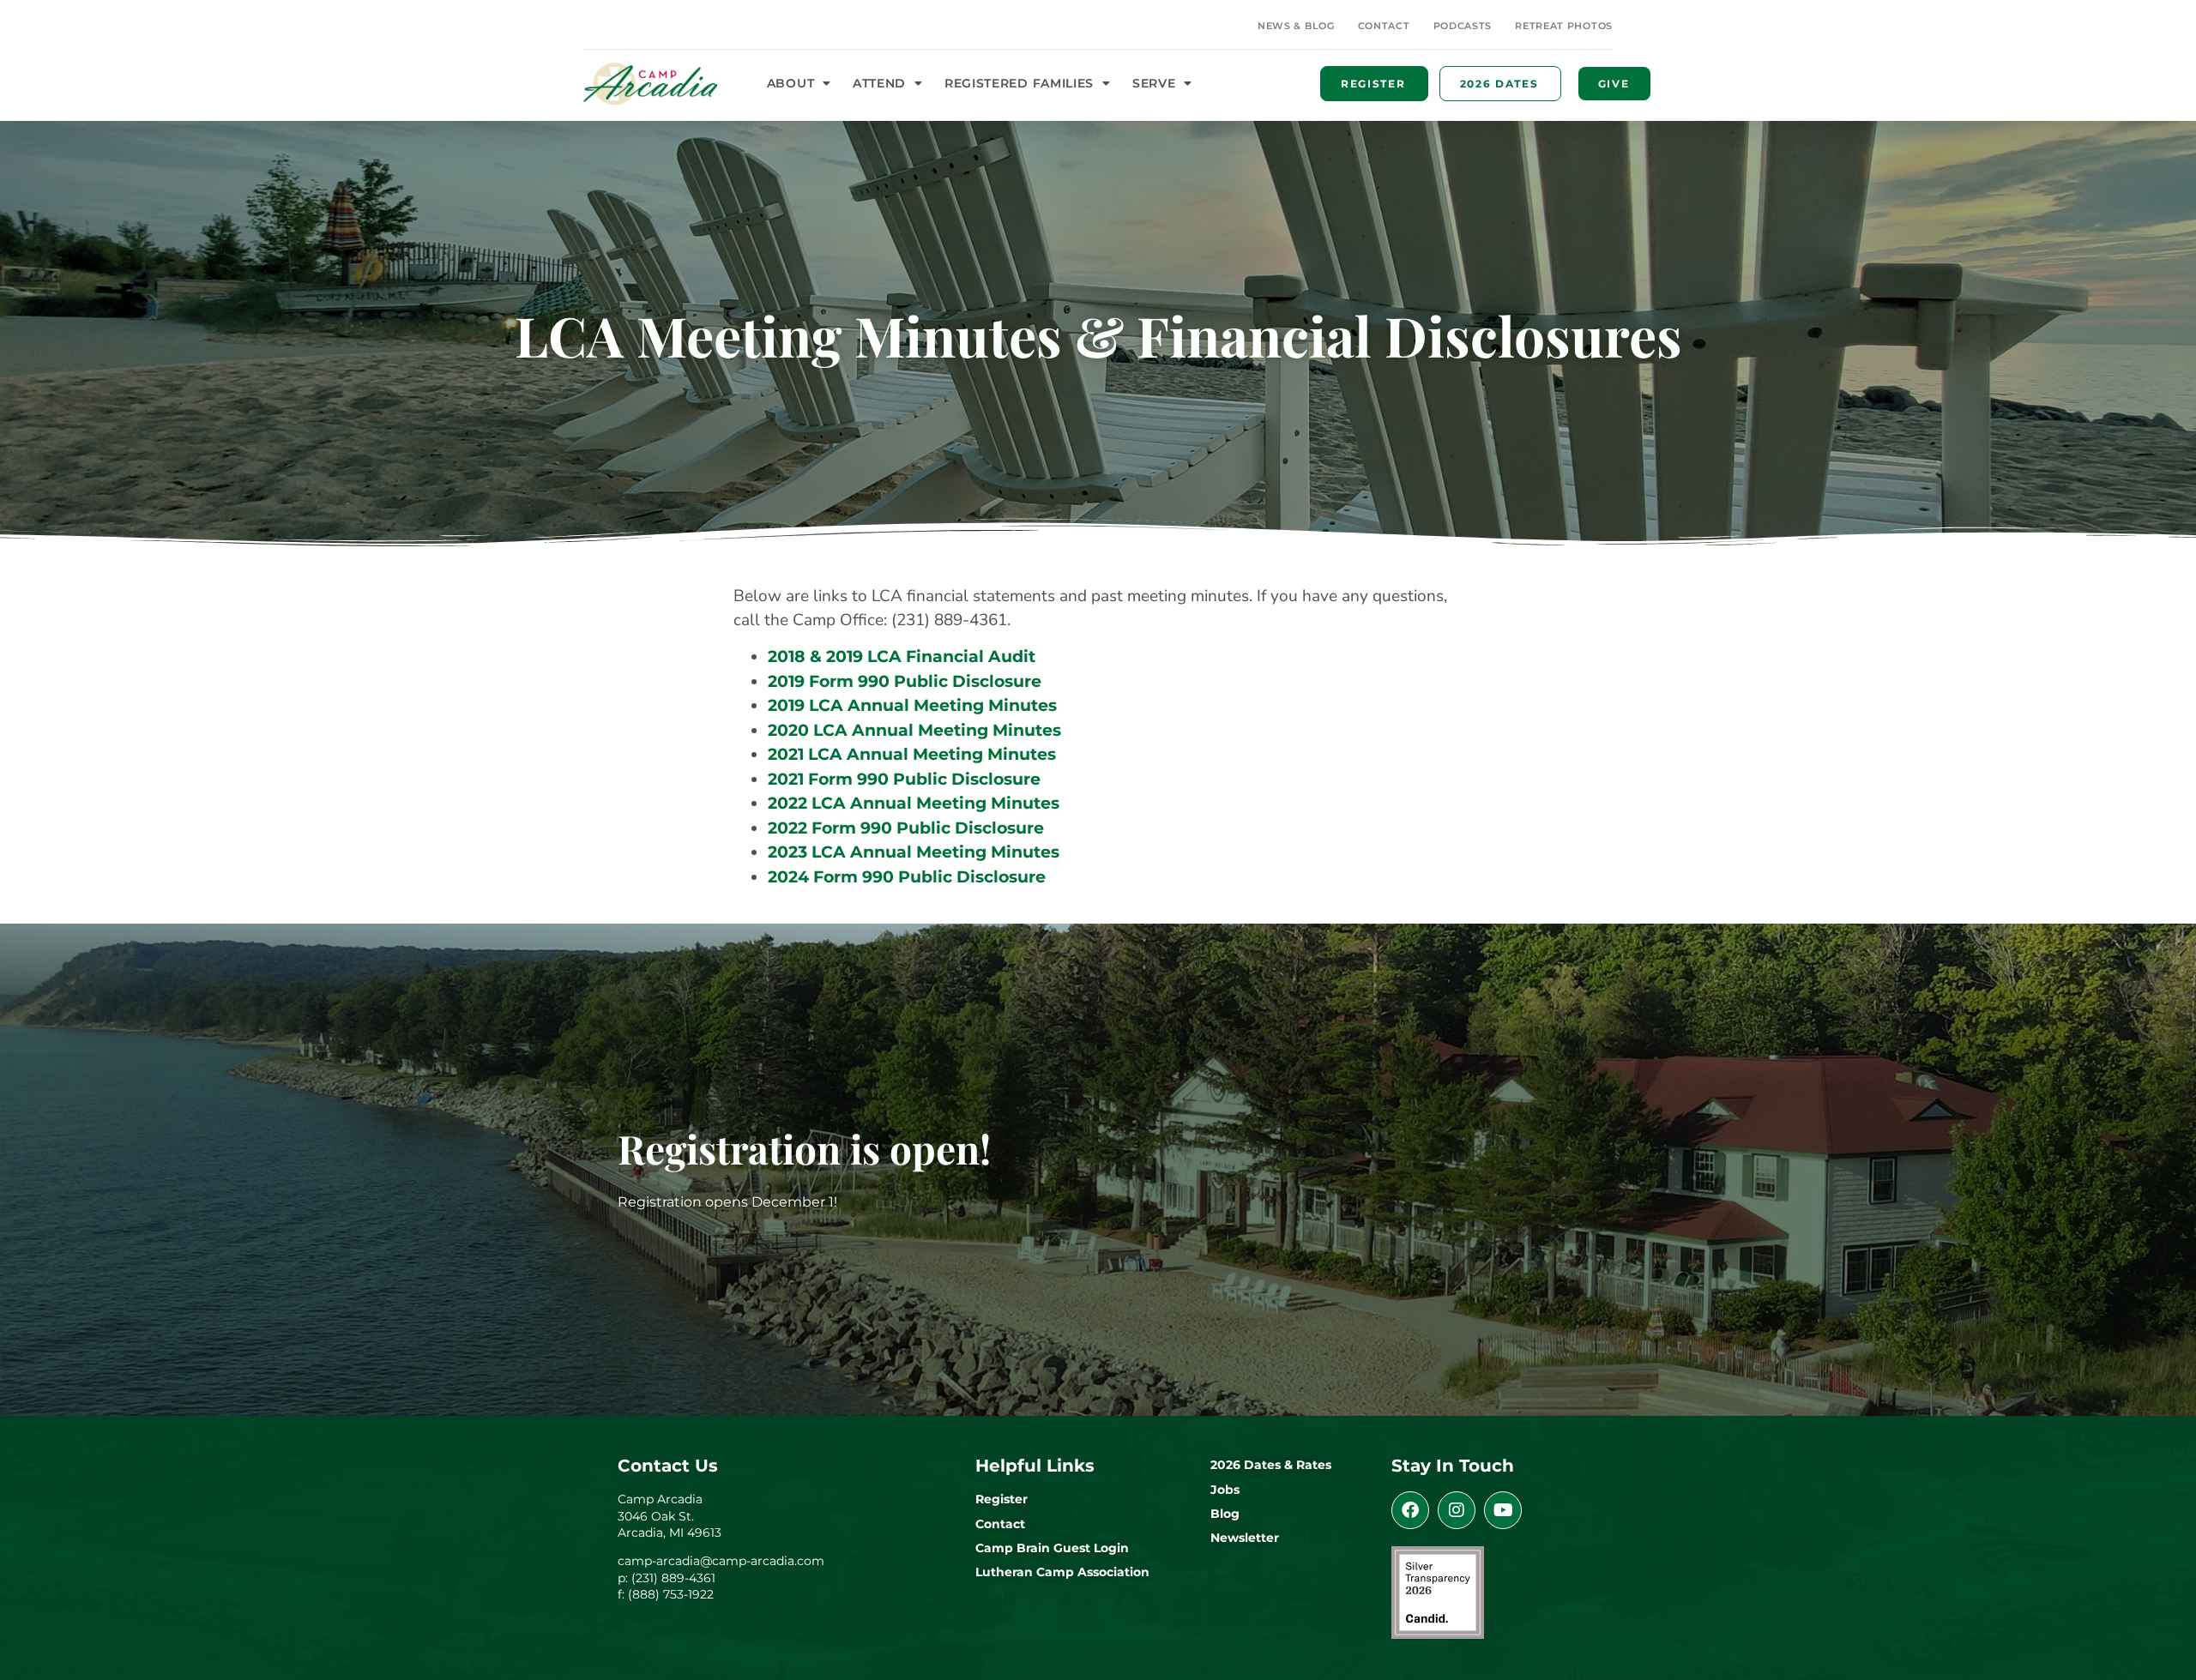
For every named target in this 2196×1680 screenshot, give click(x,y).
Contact (1384, 26)
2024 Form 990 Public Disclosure (907, 877)
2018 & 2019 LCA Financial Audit (902, 656)
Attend (879, 83)
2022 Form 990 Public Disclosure (906, 828)
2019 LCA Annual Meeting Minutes (912, 705)
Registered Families (1019, 83)
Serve (1154, 83)
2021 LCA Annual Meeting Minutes (912, 754)
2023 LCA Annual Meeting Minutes (914, 852)
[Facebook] (1410, 1510)
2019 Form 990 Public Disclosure (905, 681)
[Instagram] (1457, 1510)
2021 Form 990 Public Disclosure (904, 779)
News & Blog (1296, 26)
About (791, 83)
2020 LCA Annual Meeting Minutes (914, 730)
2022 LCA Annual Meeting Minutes (914, 803)
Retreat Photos (1564, 26)
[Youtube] (1503, 1510)
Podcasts (1463, 26)
